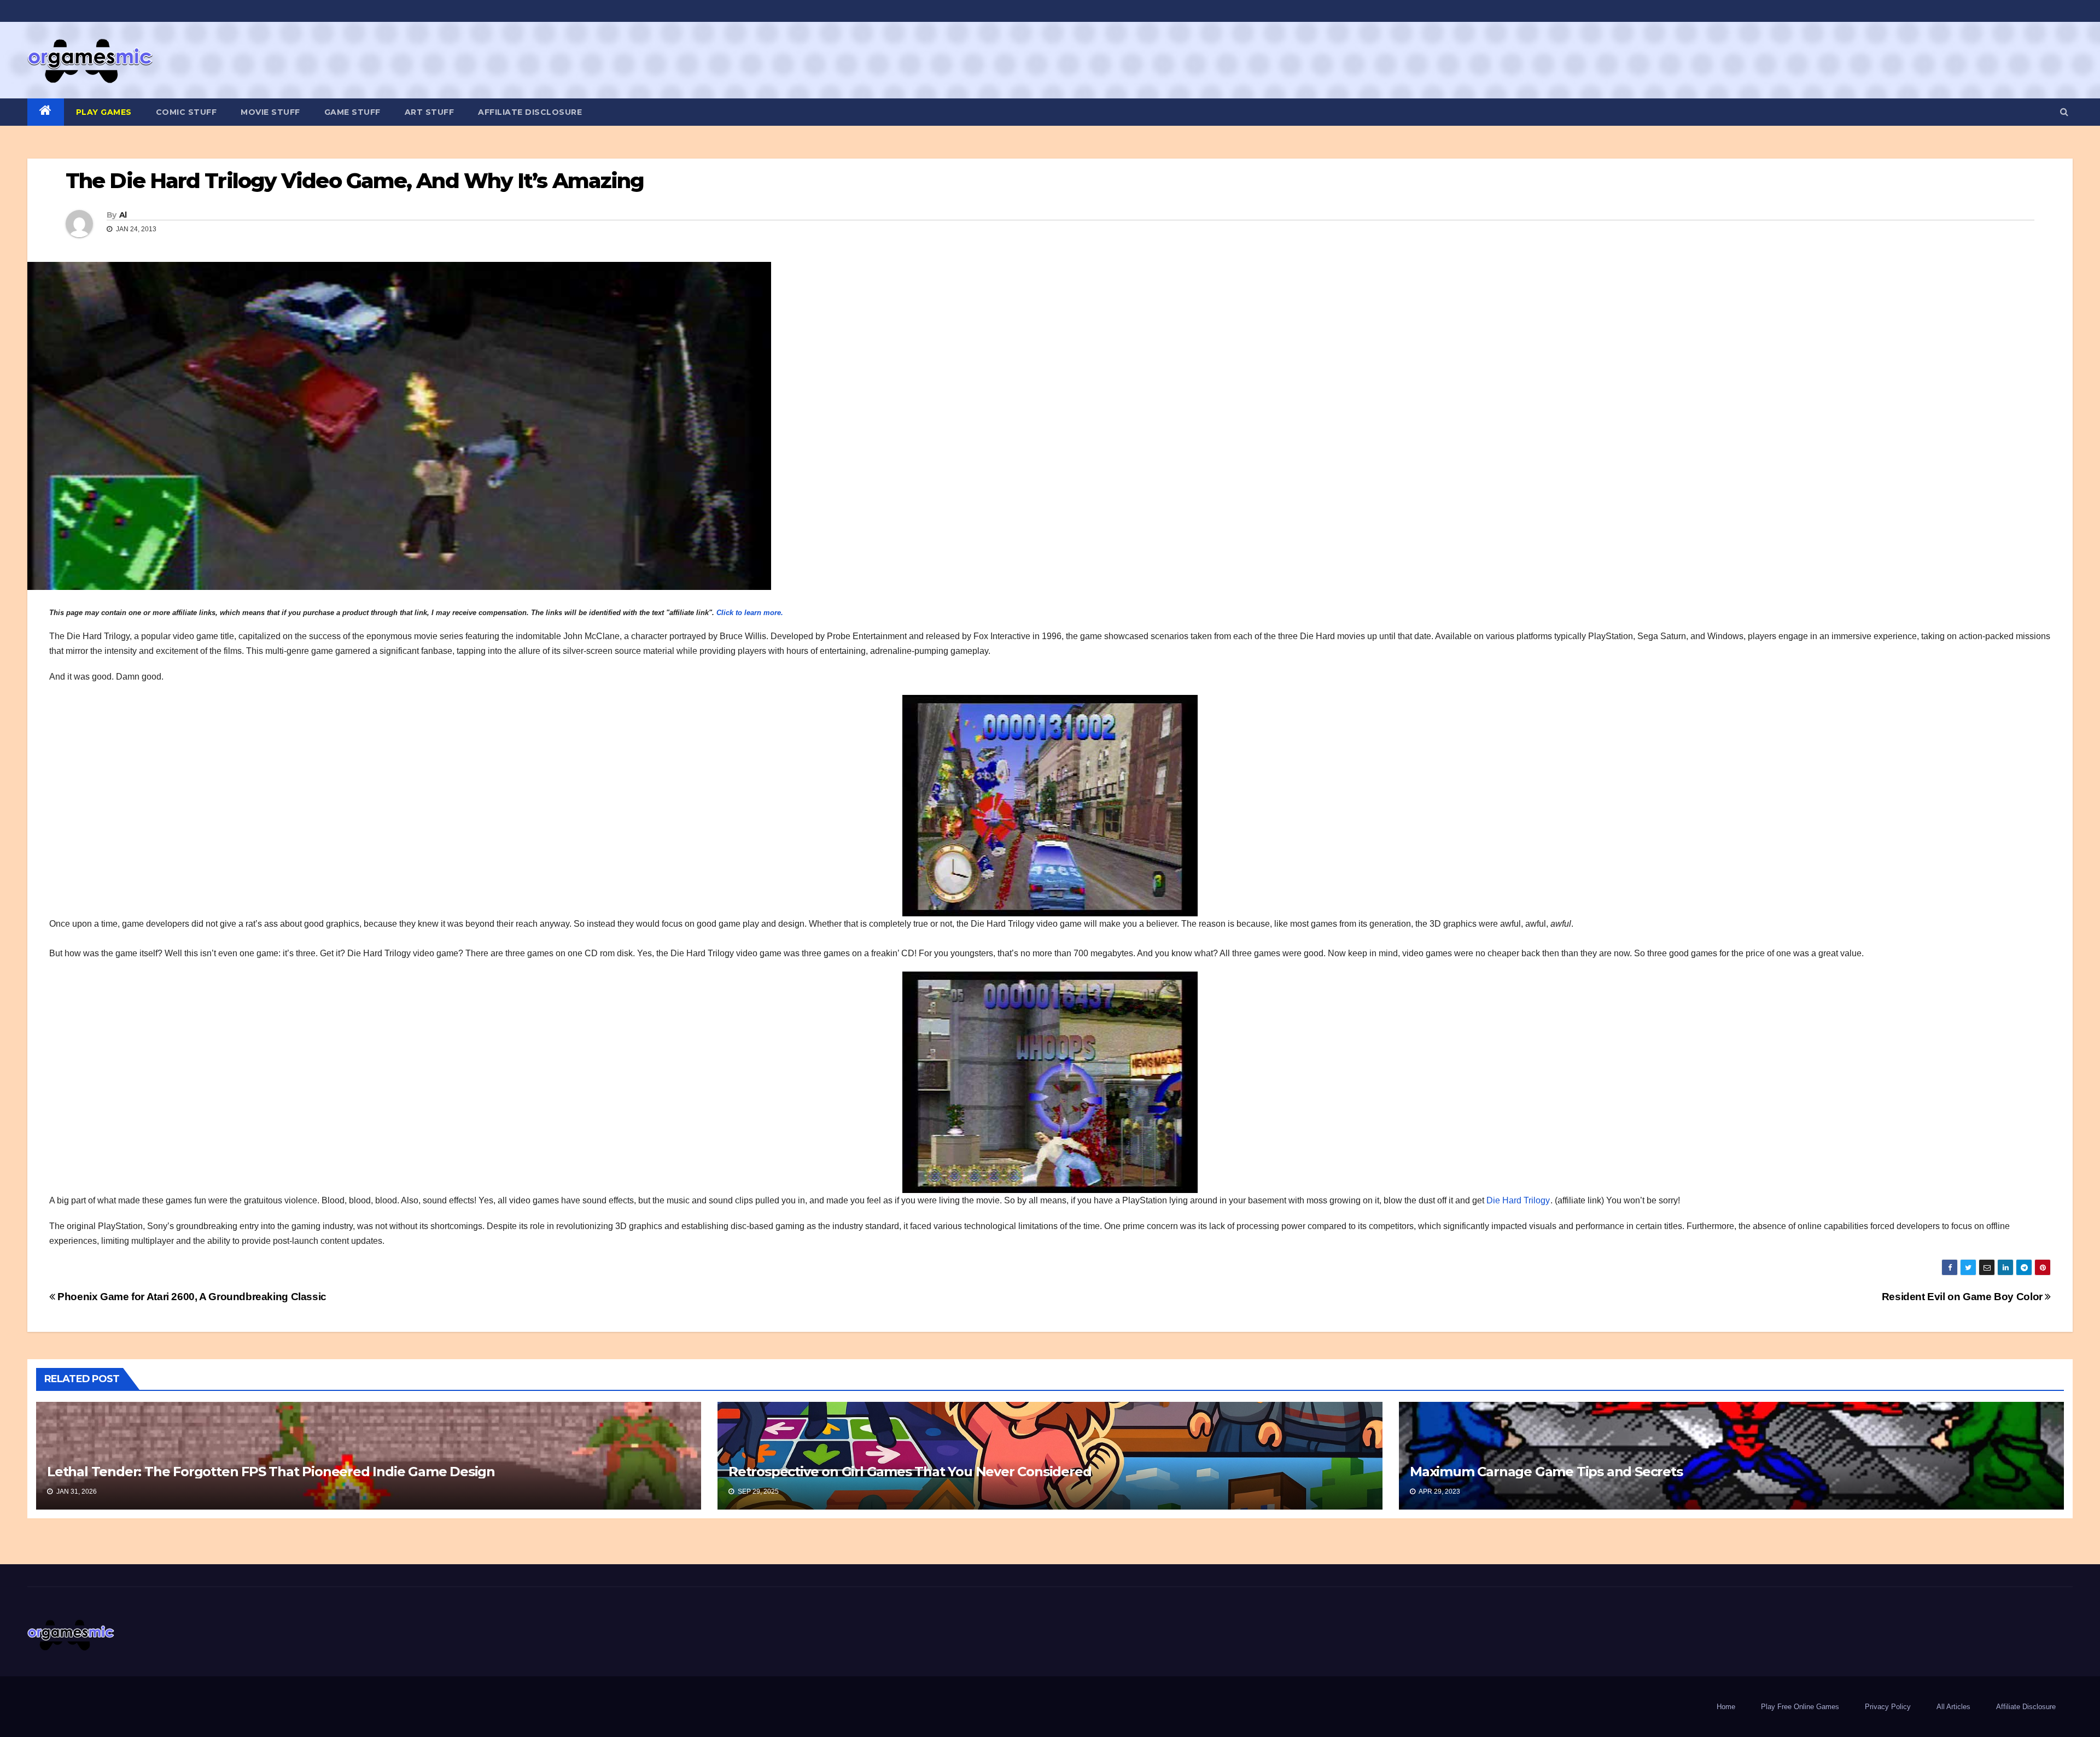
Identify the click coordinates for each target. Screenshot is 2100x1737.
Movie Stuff (270, 112)
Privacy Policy (1888, 1707)
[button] (2064, 112)
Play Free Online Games (1800, 1707)
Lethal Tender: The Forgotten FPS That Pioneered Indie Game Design (271, 1472)
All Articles (1953, 1707)
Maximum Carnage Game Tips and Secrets (1546, 1472)
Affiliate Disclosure (530, 112)
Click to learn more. (750, 613)
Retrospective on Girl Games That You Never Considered (910, 1472)
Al (123, 215)
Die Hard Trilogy (1518, 1200)
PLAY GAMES (104, 112)
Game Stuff (352, 112)
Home (1726, 1707)
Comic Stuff (186, 112)
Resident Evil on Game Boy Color (1964, 1297)
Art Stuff (430, 112)
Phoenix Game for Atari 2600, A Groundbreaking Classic (191, 1297)
